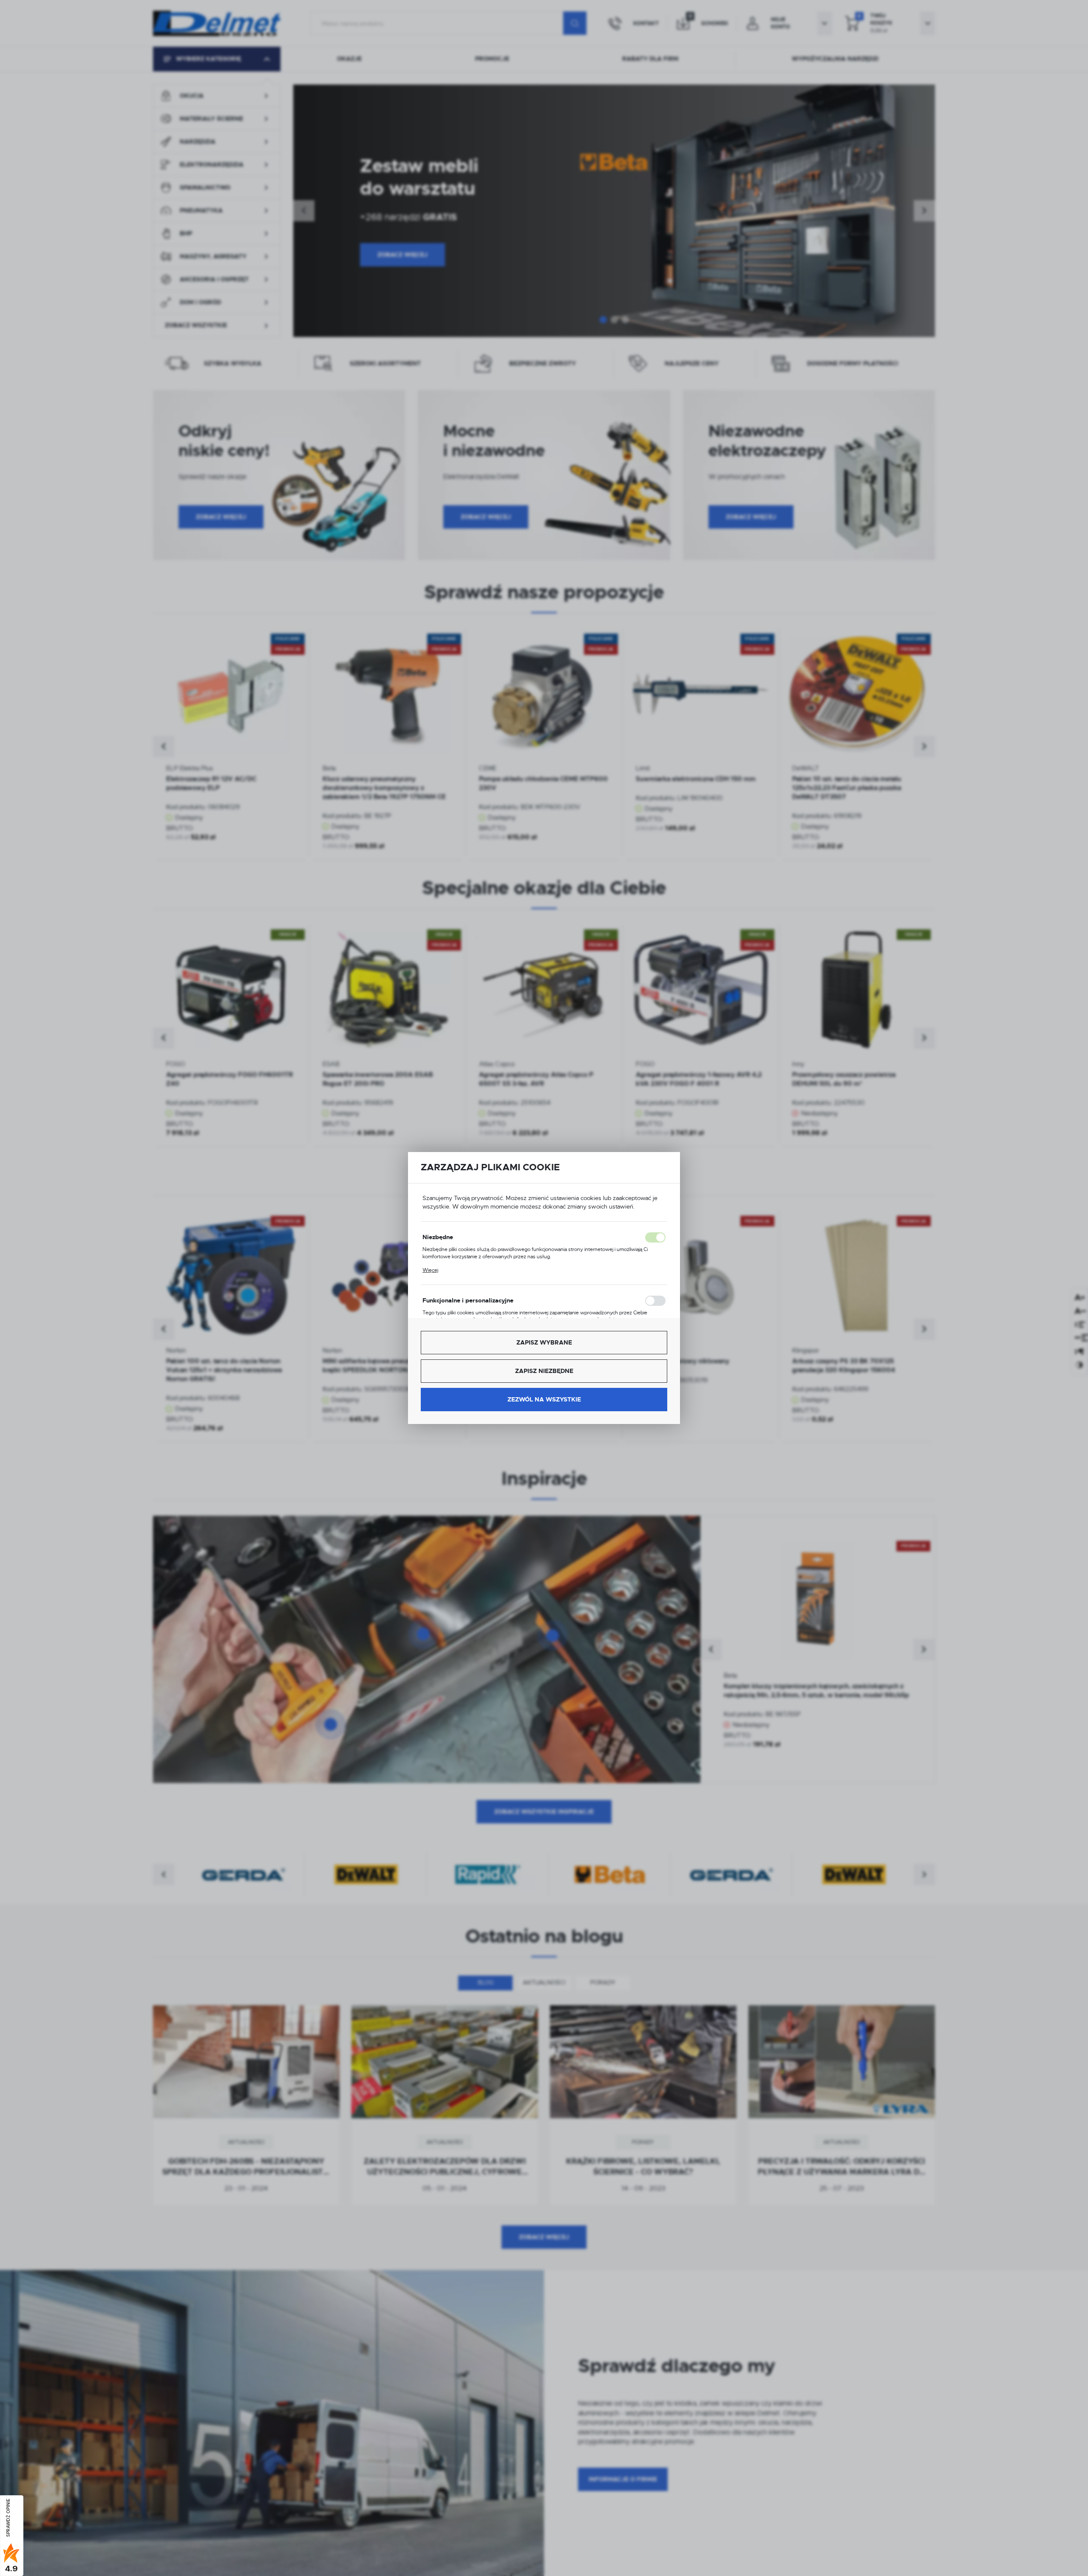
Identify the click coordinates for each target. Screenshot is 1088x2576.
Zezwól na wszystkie (544, 1399)
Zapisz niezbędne (544, 1371)
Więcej (430, 1270)
